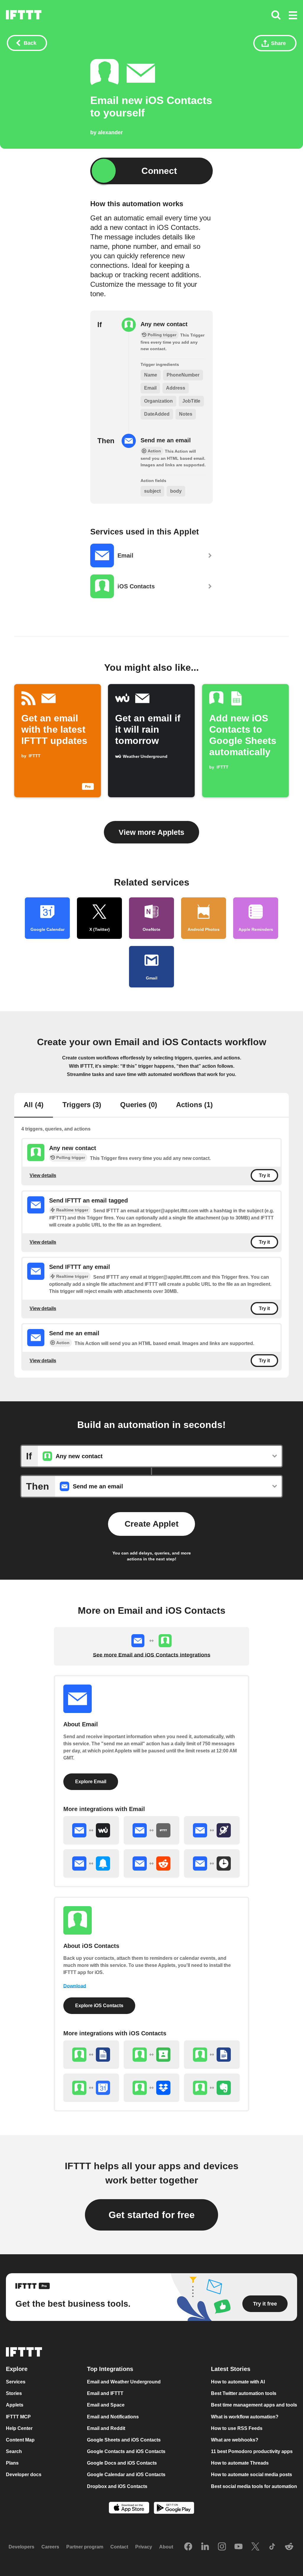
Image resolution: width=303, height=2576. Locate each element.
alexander (110, 132)
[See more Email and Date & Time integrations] (212, 1863)
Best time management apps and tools (254, 2405)
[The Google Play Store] (174, 2509)
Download (75, 1986)
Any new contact (164, 324)
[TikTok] (272, 2547)
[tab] (34, 1105)
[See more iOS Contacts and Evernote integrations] (212, 2088)
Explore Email (91, 1782)
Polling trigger (71, 1157)
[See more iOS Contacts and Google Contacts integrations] (151, 2055)
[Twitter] (255, 2547)
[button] (293, 16)
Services (16, 2382)
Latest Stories (231, 2369)
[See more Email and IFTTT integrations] (151, 1830)
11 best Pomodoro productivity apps (252, 2451)
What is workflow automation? (245, 2417)
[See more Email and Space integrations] (212, 1830)
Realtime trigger (72, 1210)
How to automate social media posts (252, 2475)
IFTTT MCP (18, 2417)
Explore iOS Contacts (99, 2006)
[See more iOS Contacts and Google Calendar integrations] (91, 2088)
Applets (15, 2405)
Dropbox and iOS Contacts (117, 2486)
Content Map (20, 2440)
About (166, 2547)
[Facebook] (188, 2547)
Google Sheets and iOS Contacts (124, 2440)
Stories (14, 2393)
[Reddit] (289, 2547)
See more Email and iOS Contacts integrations (152, 1655)
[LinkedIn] (205, 2547)
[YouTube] (238, 2547)
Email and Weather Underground (124, 2382)
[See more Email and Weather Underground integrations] (91, 1830)
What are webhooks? (235, 2440)
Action (63, 1343)
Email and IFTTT (105, 2393)
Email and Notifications (113, 2417)
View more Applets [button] (151, 832)
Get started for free (152, 2215)
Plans (12, 2463)
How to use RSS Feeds (237, 2428)
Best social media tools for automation (254, 2486)
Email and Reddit (106, 2428)
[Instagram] (222, 2547)
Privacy (144, 2547)
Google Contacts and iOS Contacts (126, 2451)
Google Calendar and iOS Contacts (126, 2475)
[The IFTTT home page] (24, 15)
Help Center (19, 2428)
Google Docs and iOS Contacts (122, 2463)
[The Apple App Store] (129, 2508)
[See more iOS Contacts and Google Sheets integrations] (91, 2055)
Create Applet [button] (151, 1524)
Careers (50, 2547)
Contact (119, 2547)
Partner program (85, 2547)
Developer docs (24, 2475)
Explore (17, 2369)
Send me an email (166, 440)
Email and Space (106, 2405)
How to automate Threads (240, 2463)
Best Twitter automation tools (244, 2393)
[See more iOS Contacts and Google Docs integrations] (212, 2055)
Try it (264, 1175)
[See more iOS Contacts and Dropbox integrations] (151, 2088)
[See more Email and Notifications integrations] (91, 1863)
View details (43, 1175)
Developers (21, 2547)
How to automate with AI (238, 2382)
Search (14, 2451)
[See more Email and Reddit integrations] (151, 1863)
